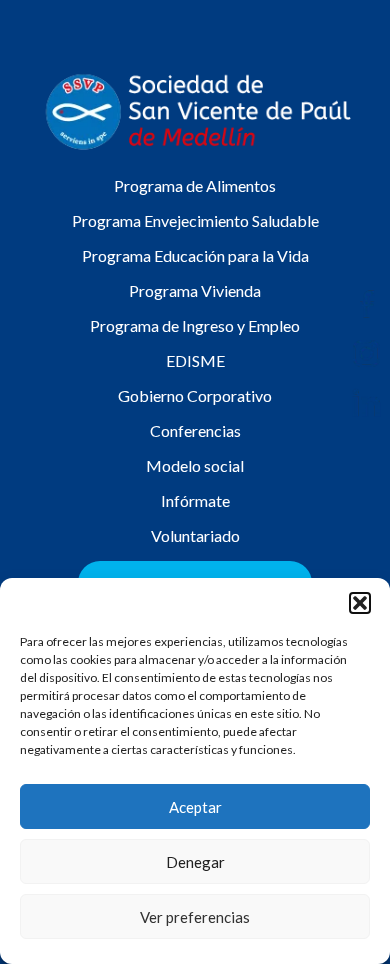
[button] (360, 603)
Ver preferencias (195, 917)
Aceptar (195, 807)
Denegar (195, 862)
